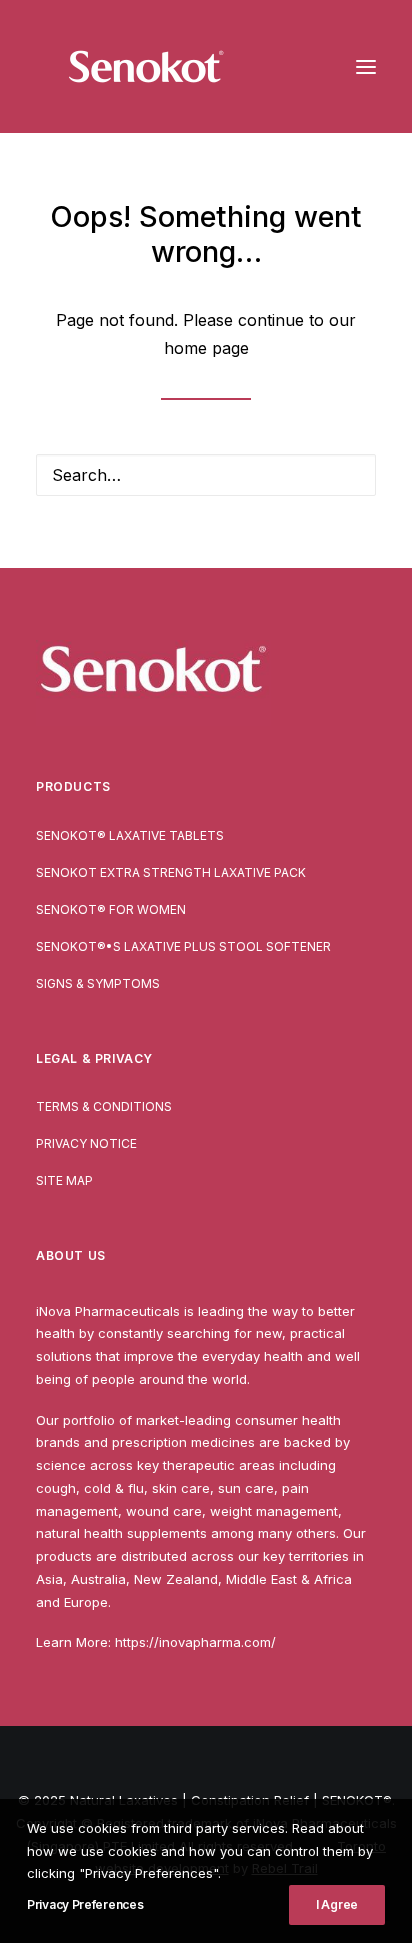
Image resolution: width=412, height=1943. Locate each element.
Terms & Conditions (104, 1106)
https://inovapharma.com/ (195, 1642)
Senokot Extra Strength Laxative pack (171, 872)
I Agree (337, 1904)
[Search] (206, 475)
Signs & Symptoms (98, 983)
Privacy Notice (86, 1143)
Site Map (64, 1180)
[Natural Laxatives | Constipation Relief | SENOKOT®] (146, 66)
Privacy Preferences (85, 1904)
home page (206, 348)
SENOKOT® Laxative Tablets (130, 835)
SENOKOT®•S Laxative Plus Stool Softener (183, 946)
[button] (366, 66)
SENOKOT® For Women (111, 909)
